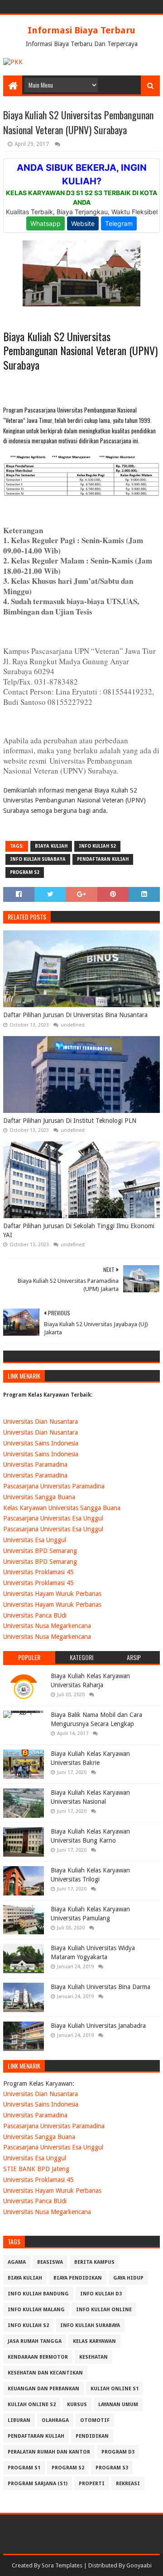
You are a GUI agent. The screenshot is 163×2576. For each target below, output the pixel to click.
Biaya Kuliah (51, 846)
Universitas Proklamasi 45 (38, 1572)
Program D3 (118, 2452)
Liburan (19, 2420)
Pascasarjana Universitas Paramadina (54, 1486)
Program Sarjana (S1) (38, 2484)
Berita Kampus (94, 2262)
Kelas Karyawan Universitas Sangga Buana (62, 1508)
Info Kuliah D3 (101, 2294)
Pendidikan (92, 2436)
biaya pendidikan (78, 2278)
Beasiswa (50, 2262)
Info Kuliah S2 (97, 846)
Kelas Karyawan (94, 2341)
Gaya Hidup (128, 2278)
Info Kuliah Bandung (38, 2294)
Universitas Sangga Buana (39, 1497)
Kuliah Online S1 (115, 2389)
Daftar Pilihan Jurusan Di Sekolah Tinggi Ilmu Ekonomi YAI (79, 1230)
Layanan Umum (118, 2405)
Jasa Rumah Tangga (35, 2341)
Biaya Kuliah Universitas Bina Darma (101, 1987)
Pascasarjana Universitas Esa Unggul (53, 1518)
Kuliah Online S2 (32, 2405)
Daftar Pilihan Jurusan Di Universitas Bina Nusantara (75, 1015)
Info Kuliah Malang (36, 2310)
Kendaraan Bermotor (38, 2357)
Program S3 (112, 2468)
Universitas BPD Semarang (40, 1551)
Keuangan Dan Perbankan (43, 2389)
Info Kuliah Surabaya (38, 859)
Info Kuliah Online (104, 2310)
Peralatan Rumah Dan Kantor (49, 2452)
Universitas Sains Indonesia (41, 1443)
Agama (17, 2262)
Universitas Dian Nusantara (41, 1422)
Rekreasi (128, 2484)
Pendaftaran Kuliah (103, 859)
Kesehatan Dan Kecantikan (45, 2373)
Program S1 (24, 2468)
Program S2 (25, 872)
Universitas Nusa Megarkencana (47, 1626)
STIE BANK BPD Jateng (36, 2169)
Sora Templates (62, 2565)
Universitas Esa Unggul (35, 1540)
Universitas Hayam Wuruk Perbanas (52, 1594)
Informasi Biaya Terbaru (81, 30)
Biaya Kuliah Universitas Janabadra (98, 2026)
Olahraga (55, 2420)
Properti (92, 2484)
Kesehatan (93, 2357)
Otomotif (95, 2420)
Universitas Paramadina (35, 1464)
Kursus (77, 2405)
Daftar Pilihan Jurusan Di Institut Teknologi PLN (70, 1121)
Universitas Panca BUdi (35, 1615)
